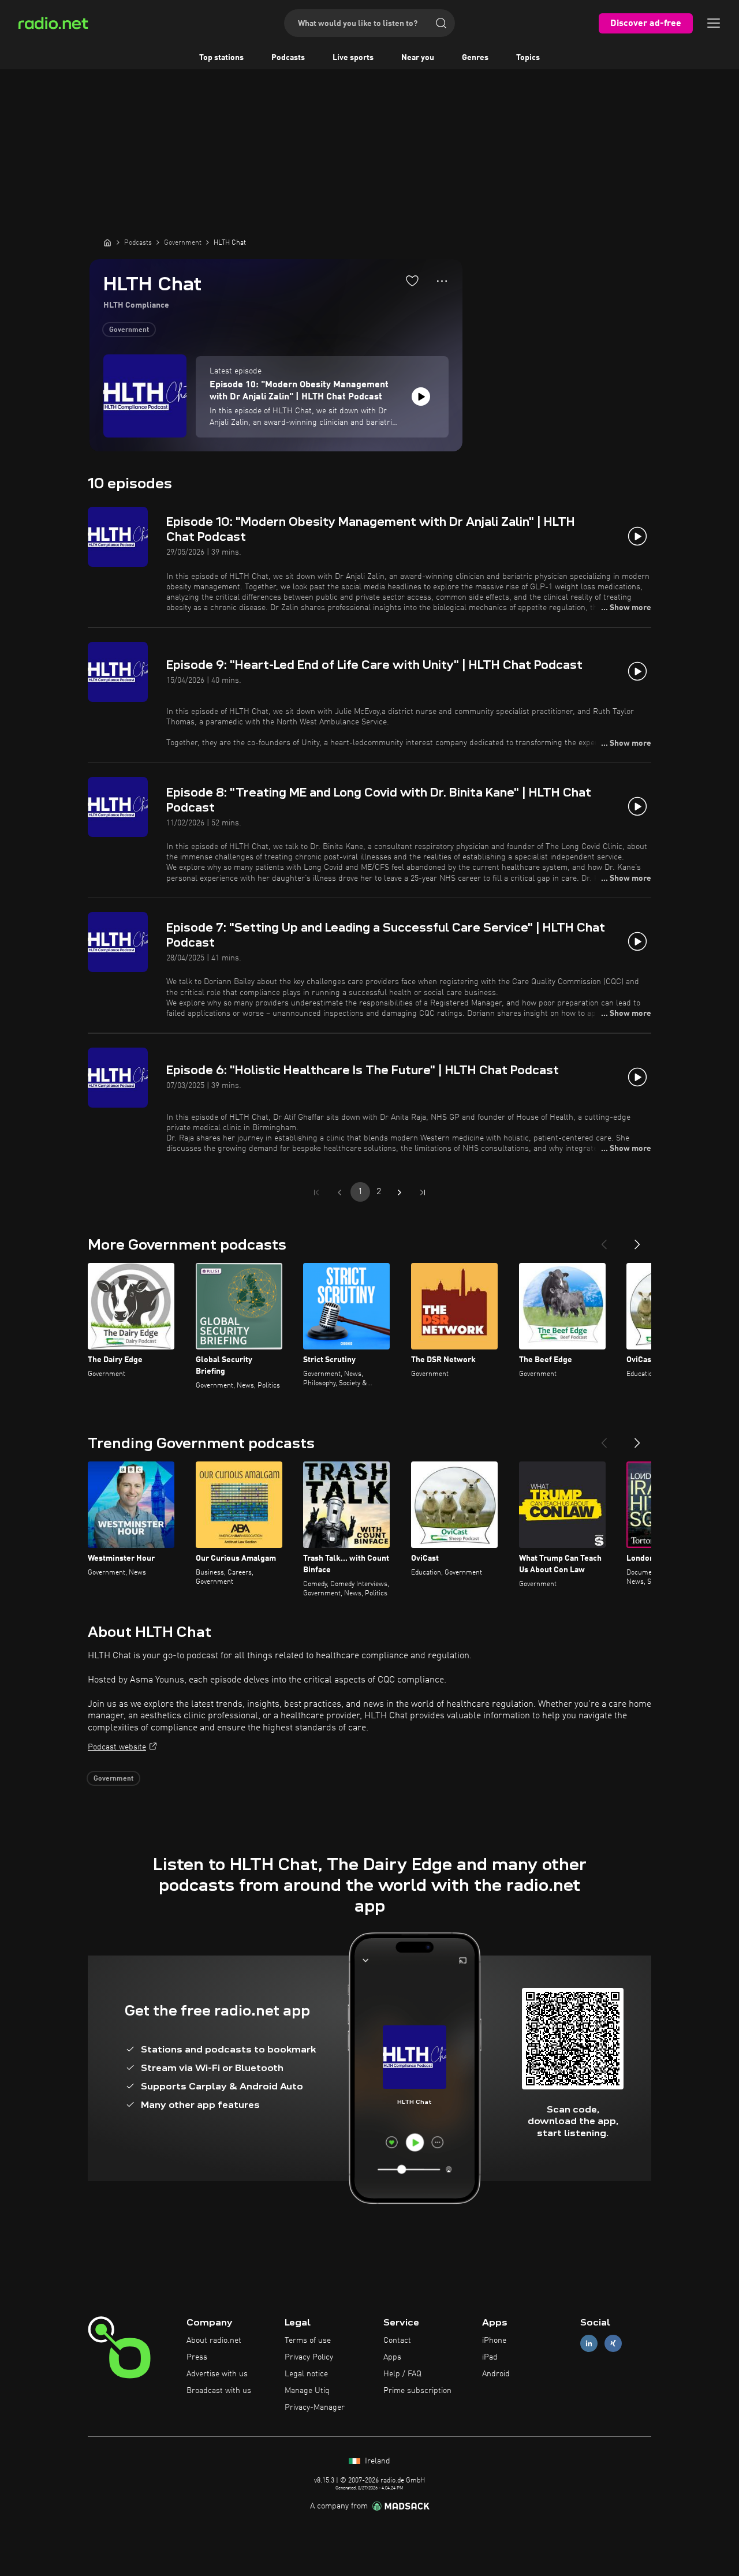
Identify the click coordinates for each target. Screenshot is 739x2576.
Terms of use (308, 2341)
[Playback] (421, 397)
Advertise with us (217, 2374)
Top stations (221, 58)
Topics (528, 58)
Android (496, 2374)
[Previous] (604, 1240)
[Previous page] (339, 1192)
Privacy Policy (309, 2357)
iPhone (494, 2341)
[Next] (637, 1240)
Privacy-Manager (315, 2407)
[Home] (107, 242)
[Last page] (423, 1192)
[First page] (316, 1192)
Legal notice (306, 2374)
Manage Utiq (307, 2391)
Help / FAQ (402, 2374)
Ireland (376, 2461)
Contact (397, 2341)
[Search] (441, 23)
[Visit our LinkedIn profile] (589, 2344)
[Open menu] (714, 23)
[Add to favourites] (412, 281)
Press (197, 2357)
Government (129, 330)
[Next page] (400, 1192)
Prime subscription (417, 2391)
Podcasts (288, 58)
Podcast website (117, 1747)
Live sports (353, 58)
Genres (475, 58)
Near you (418, 58)
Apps (392, 2357)
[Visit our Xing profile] (613, 2344)
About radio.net (214, 2341)
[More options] (442, 281)
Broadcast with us (219, 2391)
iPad (490, 2357)
